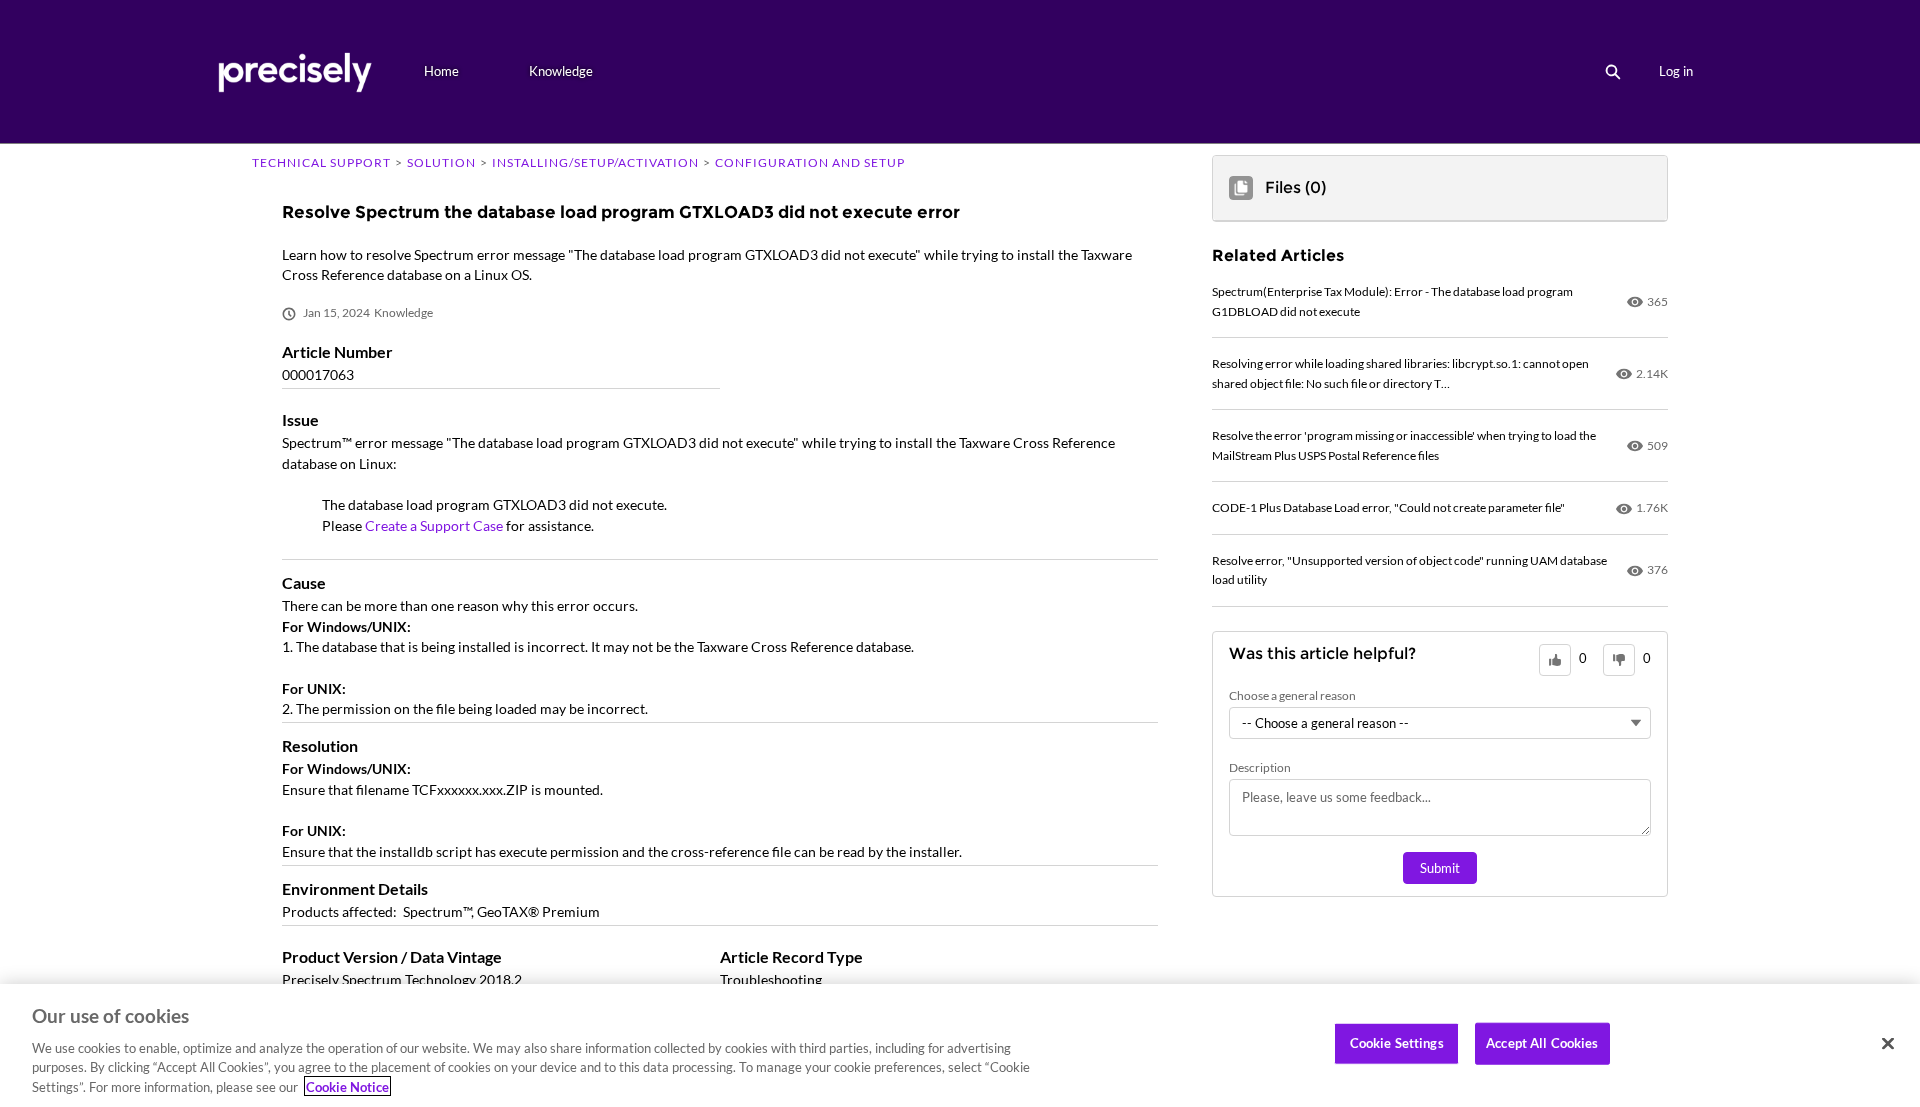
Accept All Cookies (1542, 1043)
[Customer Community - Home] (294, 71)
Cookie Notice (347, 1086)
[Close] (1888, 1044)
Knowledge (561, 71)
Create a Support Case (434, 525)
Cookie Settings (1397, 1043)
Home (441, 71)
